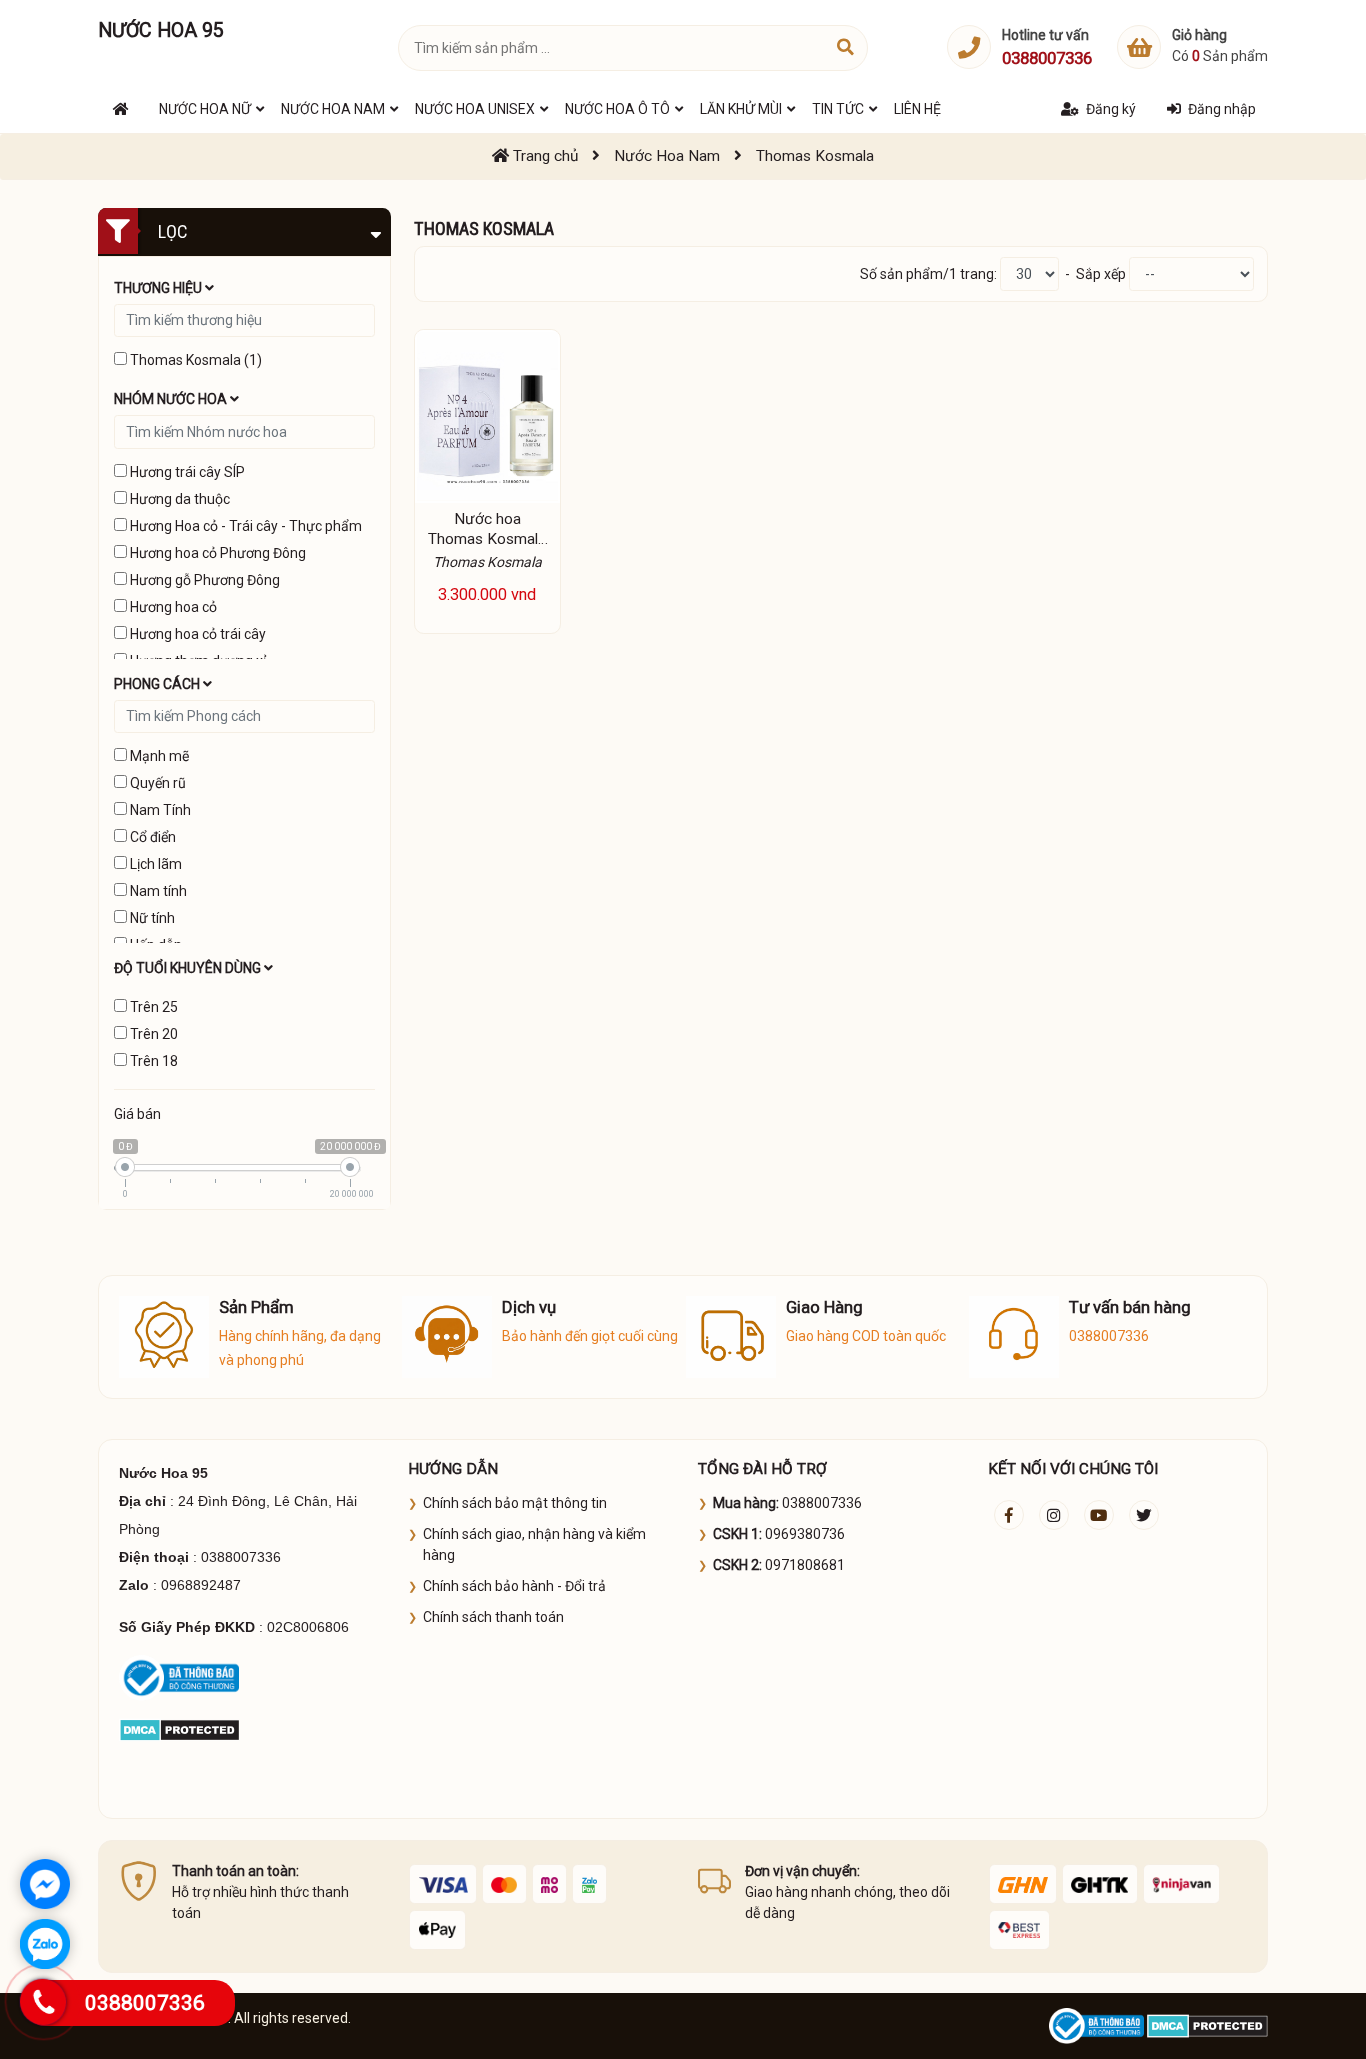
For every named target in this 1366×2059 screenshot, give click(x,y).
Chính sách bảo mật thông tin (515, 1503)
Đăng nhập (1222, 109)
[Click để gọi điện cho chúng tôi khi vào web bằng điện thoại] (42, 2002)
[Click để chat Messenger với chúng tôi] (45, 1884)
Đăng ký (1111, 109)
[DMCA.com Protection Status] (179, 1729)
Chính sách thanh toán (493, 1617)
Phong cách (158, 684)
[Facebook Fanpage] (1009, 1515)
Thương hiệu (159, 288)
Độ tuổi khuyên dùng (189, 968)
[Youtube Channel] (1099, 1515)
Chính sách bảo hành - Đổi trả (514, 1586)
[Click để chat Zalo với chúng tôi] (45, 1944)
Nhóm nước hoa (172, 399)
